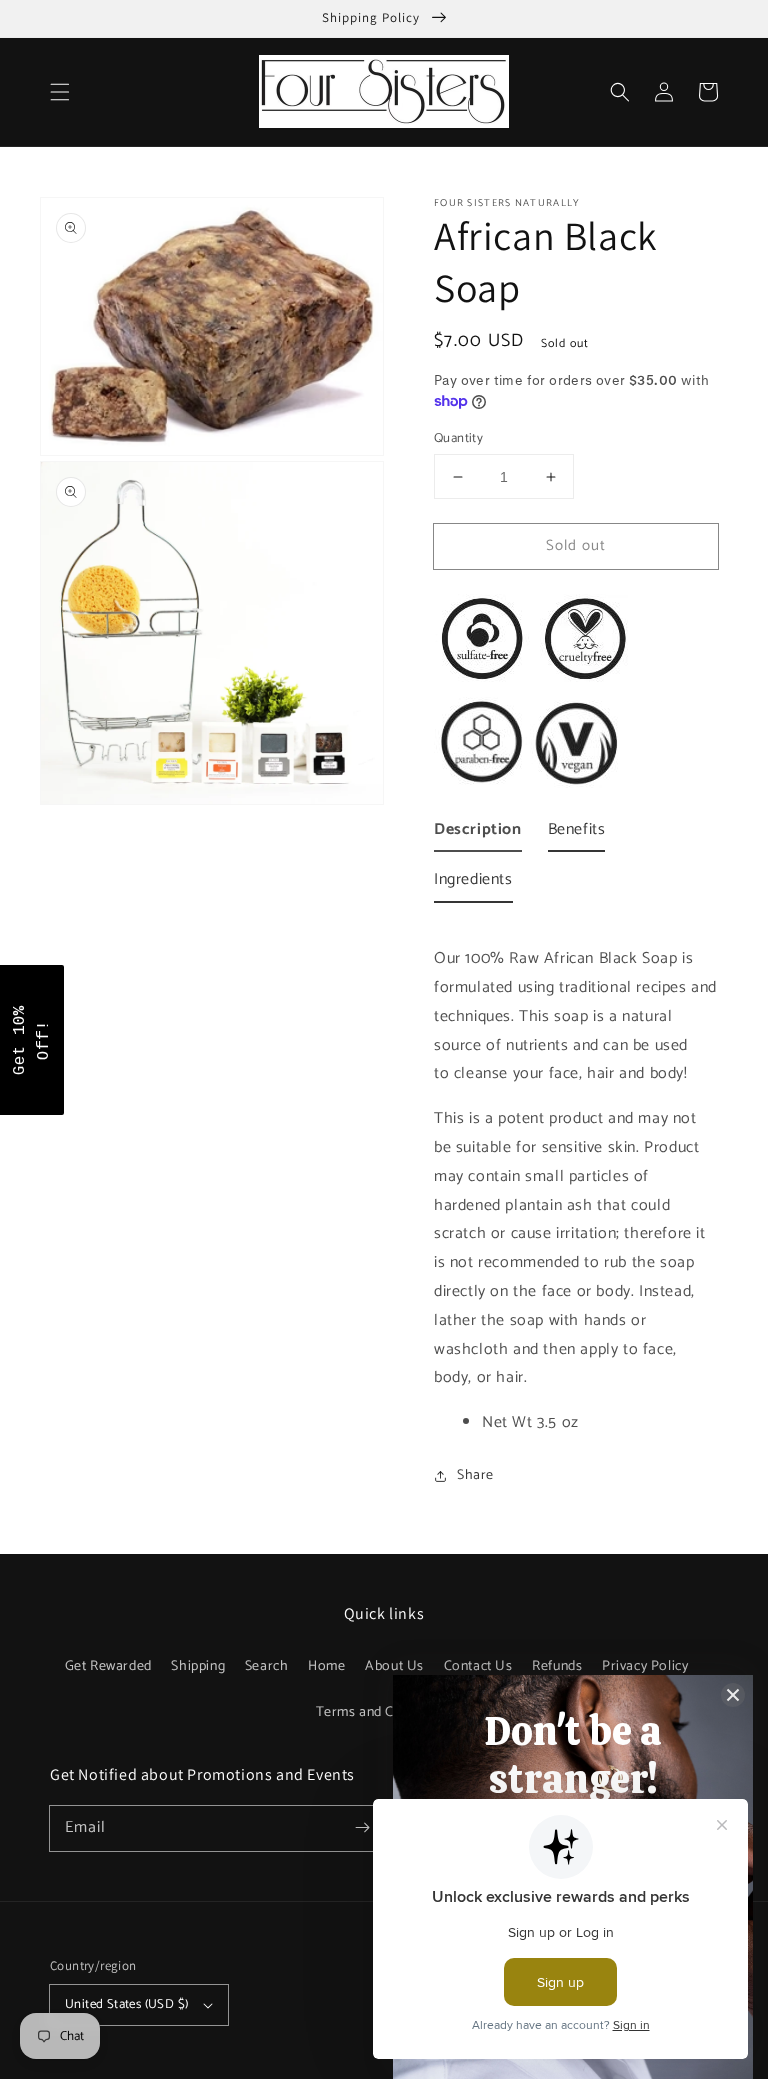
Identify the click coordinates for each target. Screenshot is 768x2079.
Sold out (576, 545)
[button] (60, 92)
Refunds (557, 1666)
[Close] (733, 1695)
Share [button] (475, 1475)
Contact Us (478, 1666)
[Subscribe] (362, 1828)
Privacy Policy (645, 1666)
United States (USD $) (126, 2004)
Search (267, 1666)
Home (326, 1666)
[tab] (478, 834)
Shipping (198, 1666)
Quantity (458, 439)
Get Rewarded (108, 1666)
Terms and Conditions (384, 1712)
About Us (394, 1666)
